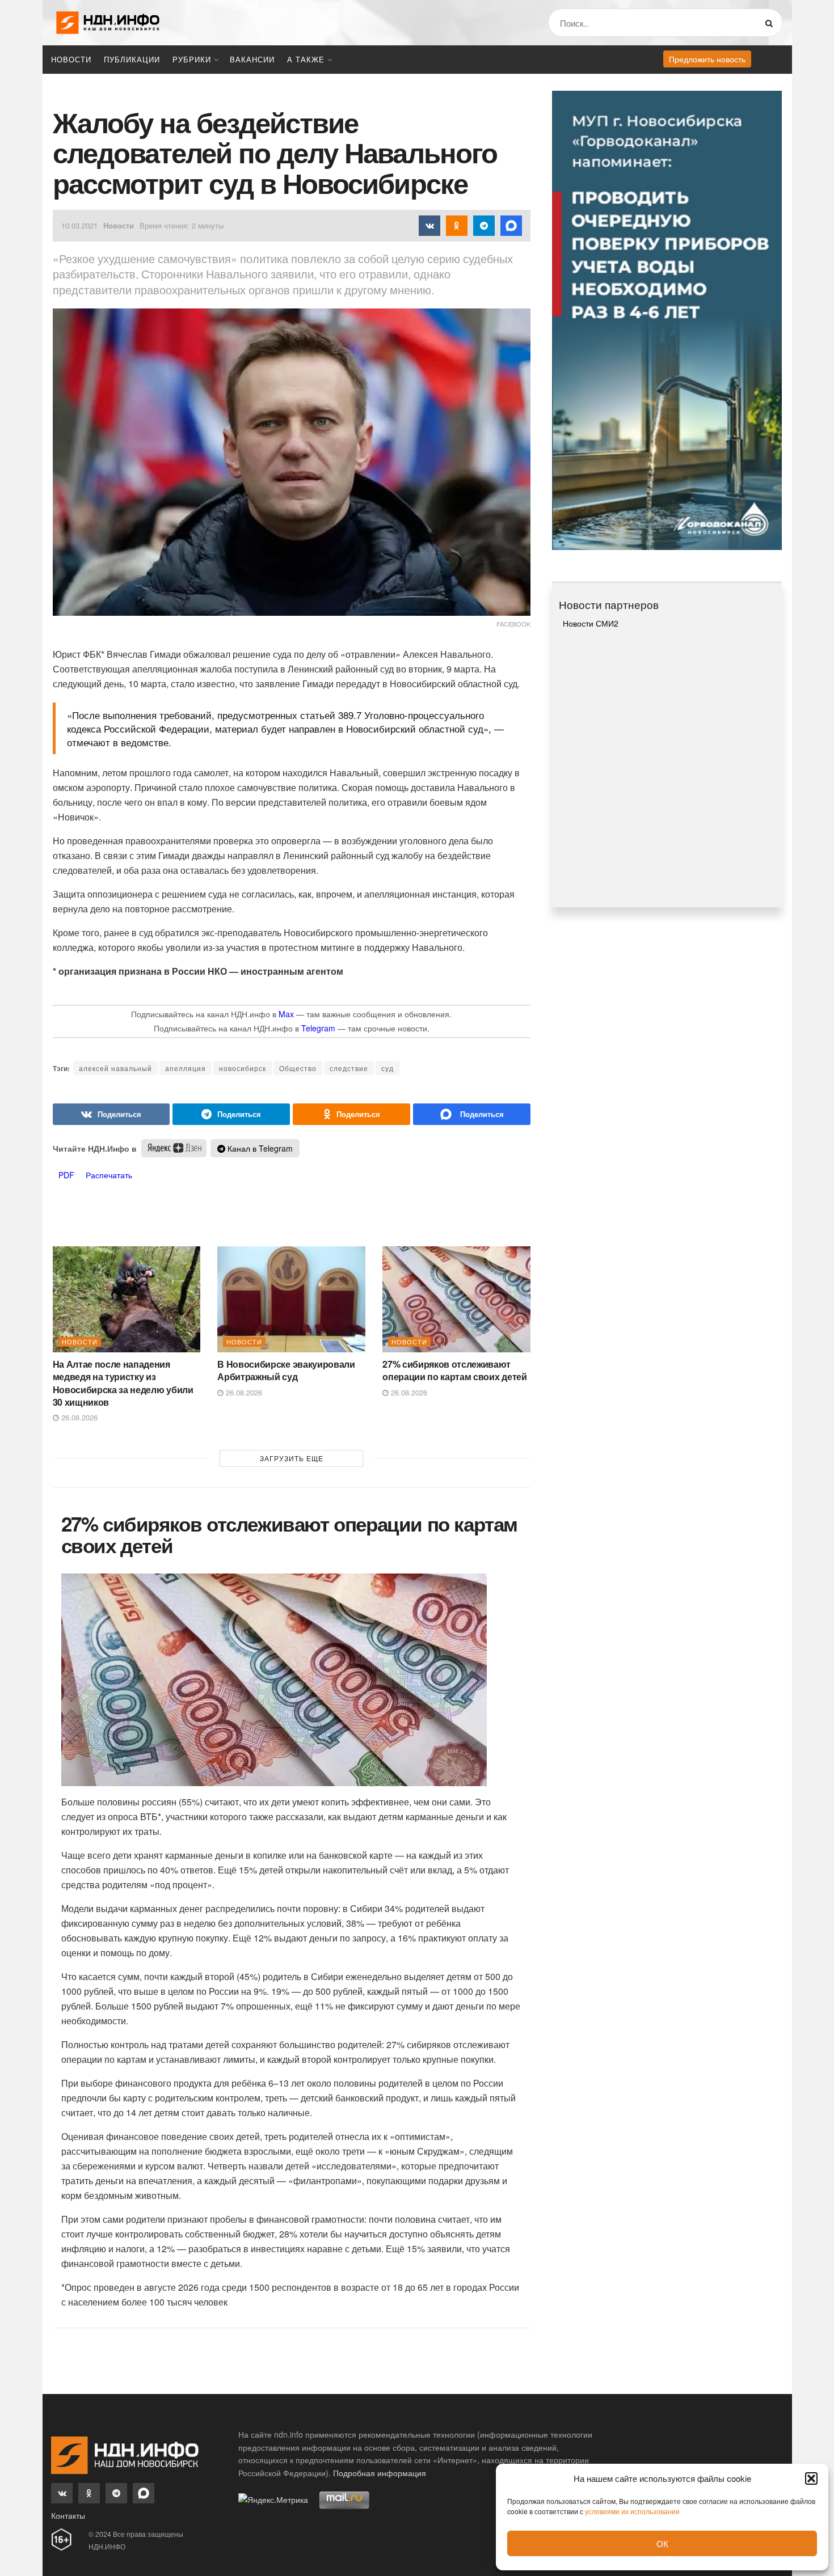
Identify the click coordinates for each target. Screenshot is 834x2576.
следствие (349, 1068)
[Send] (472, 1114)
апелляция (186, 1068)
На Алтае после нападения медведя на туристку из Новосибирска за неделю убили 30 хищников (123, 1383)
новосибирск (243, 1068)
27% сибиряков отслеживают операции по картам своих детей (454, 1370)
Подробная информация (380, 2473)
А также (306, 59)
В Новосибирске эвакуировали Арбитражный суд (286, 1370)
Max (286, 1014)
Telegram (318, 1028)
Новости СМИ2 (591, 623)
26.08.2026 (78, 1417)
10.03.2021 (79, 225)
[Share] (111, 1114)
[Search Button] (771, 23)
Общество (298, 1068)
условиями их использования (632, 2511)
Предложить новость (707, 59)
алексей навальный (115, 1068)
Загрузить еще (292, 1458)
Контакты (68, 2515)
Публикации (132, 59)
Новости (71, 59)
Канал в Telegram (259, 1148)
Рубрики (192, 59)
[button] (811, 2478)
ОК (662, 2543)
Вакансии (252, 59)
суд (387, 1068)
